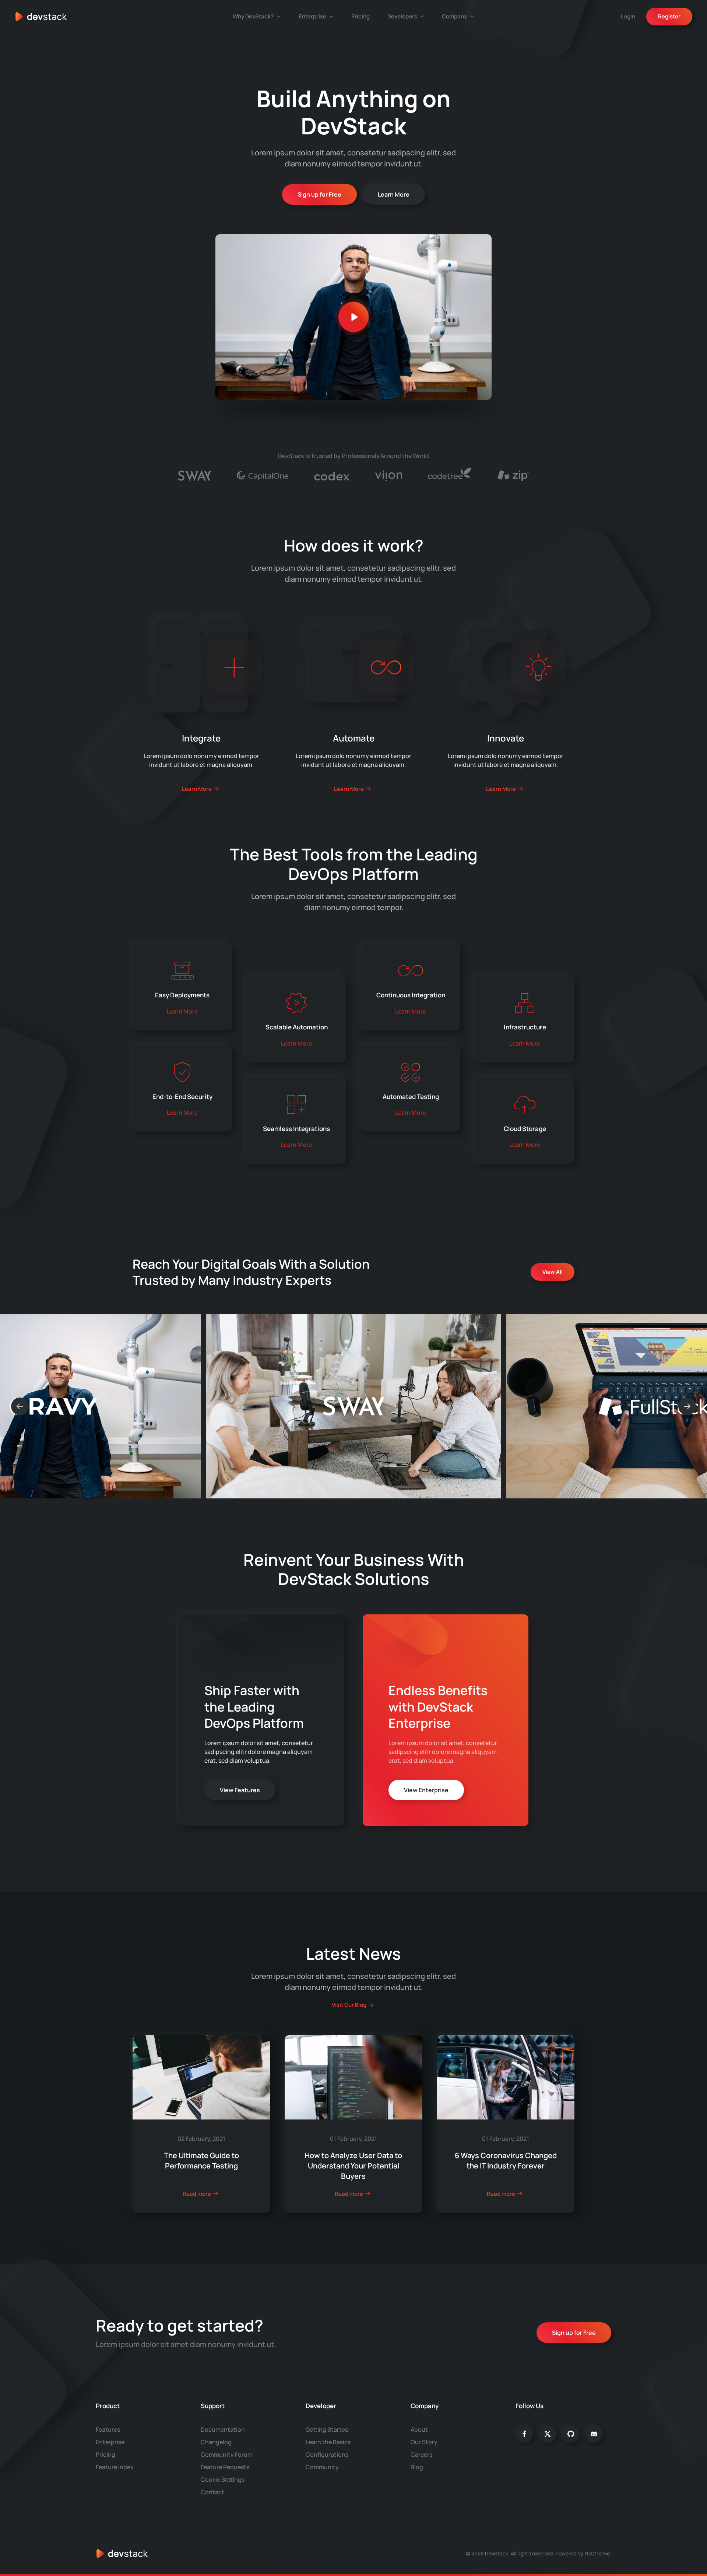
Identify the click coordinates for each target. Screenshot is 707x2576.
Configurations (327, 2455)
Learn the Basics (328, 2442)
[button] (353, 317)
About (419, 2429)
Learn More (394, 194)
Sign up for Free (319, 194)
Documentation (223, 2429)
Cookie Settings (223, 2480)
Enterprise (110, 2442)
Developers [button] (402, 16)
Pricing (360, 16)
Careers (421, 2455)
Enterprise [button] (312, 16)
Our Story (424, 2442)
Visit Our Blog (349, 2005)
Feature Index (115, 2467)
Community (322, 2467)
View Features (240, 1790)
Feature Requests (225, 2467)
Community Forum (227, 2455)
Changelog (216, 2442)
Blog (417, 2467)
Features (108, 2429)
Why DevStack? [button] (253, 16)
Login (628, 16)
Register (669, 16)
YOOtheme (597, 2553)
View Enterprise (426, 1790)
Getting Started (327, 2429)
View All (553, 1272)
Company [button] (454, 16)
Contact (212, 2492)
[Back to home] (41, 17)
